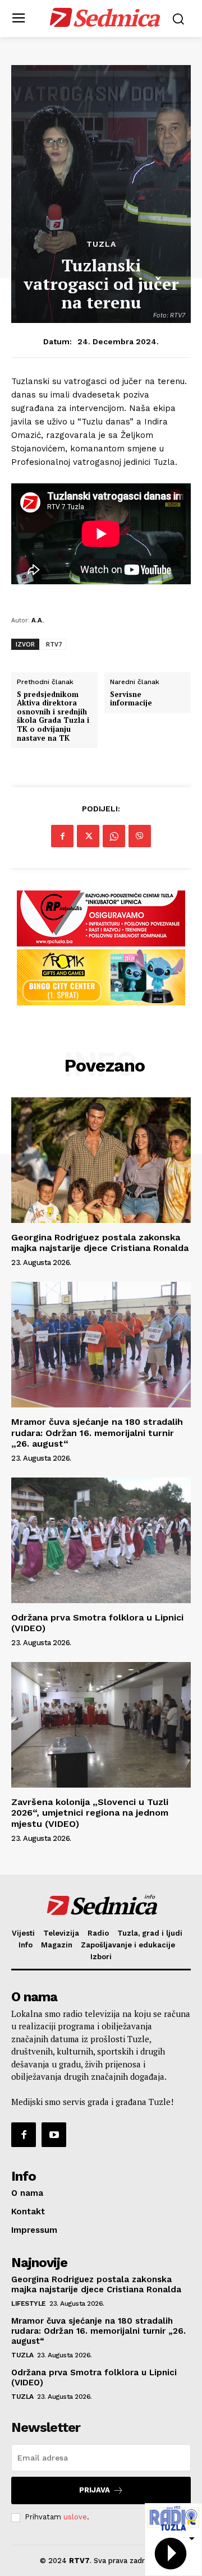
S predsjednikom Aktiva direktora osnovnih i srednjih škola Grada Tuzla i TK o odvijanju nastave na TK (53, 717)
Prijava (95, 2490)
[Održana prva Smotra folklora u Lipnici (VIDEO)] (101, 1540)
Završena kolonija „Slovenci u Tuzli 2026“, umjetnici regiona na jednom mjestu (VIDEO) (90, 1813)
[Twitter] (88, 836)
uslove (75, 2517)
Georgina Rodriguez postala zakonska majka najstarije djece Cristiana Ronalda (100, 1243)
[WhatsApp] (114, 836)
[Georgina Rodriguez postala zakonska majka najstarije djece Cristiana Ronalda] (101, 1160)
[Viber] (140, 836)
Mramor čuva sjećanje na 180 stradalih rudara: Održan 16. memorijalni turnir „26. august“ (97, 1432)
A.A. (38, 620)
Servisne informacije (131, 699)
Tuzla (101, 244)
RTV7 (54, 644)
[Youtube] (54, 2135)
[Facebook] (62, 836)
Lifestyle (29, 2303)
